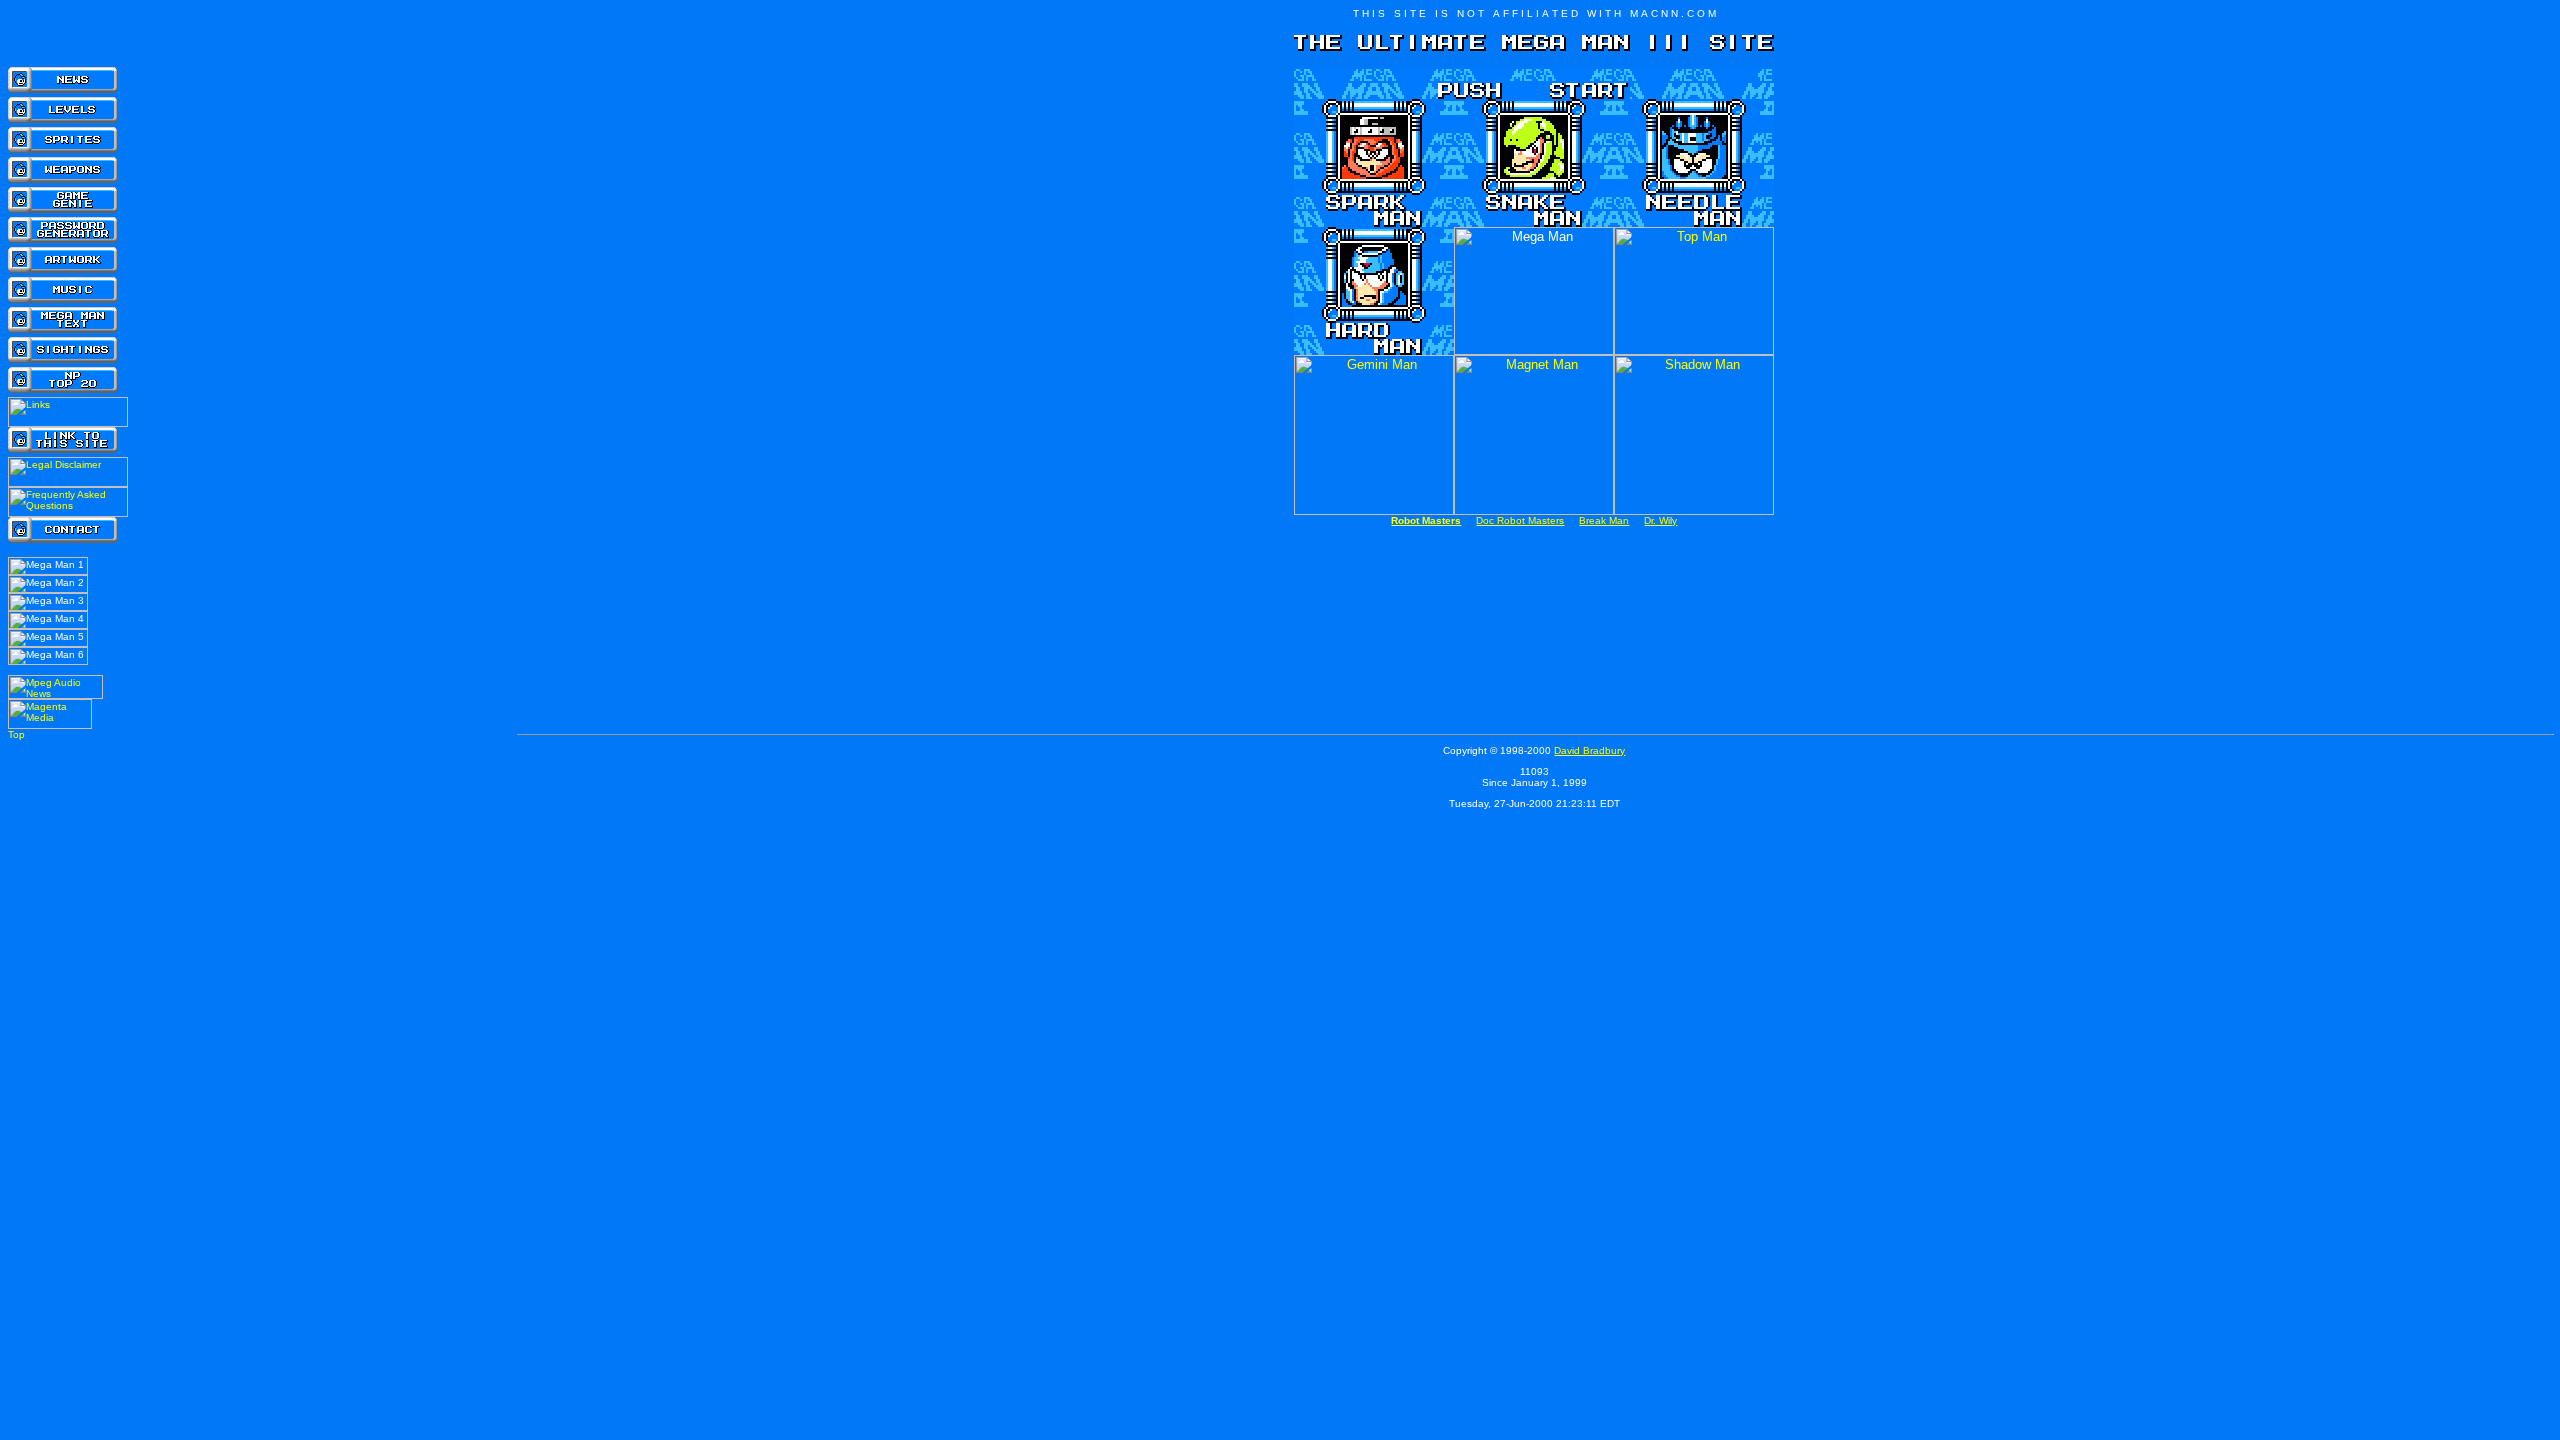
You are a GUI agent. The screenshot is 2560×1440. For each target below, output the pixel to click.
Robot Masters (1426, 520)
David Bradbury (1589, 750)
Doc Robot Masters (1520, 520)
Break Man (1604, 520)
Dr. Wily (1660, 520)
